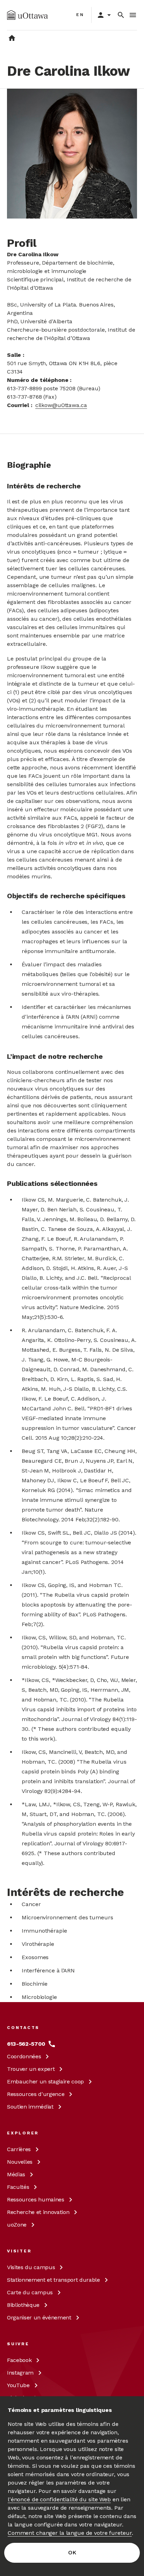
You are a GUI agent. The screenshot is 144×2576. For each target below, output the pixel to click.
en (80, 15)
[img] (27, 15)
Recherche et (38, 2212)
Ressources (36, 2094)
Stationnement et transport (53, 2280)
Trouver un (31, 2069)
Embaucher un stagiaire (45, 2082)
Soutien (30, 2107)
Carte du (30, 2292)
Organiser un (39, 2317)
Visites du (31, 2267)
